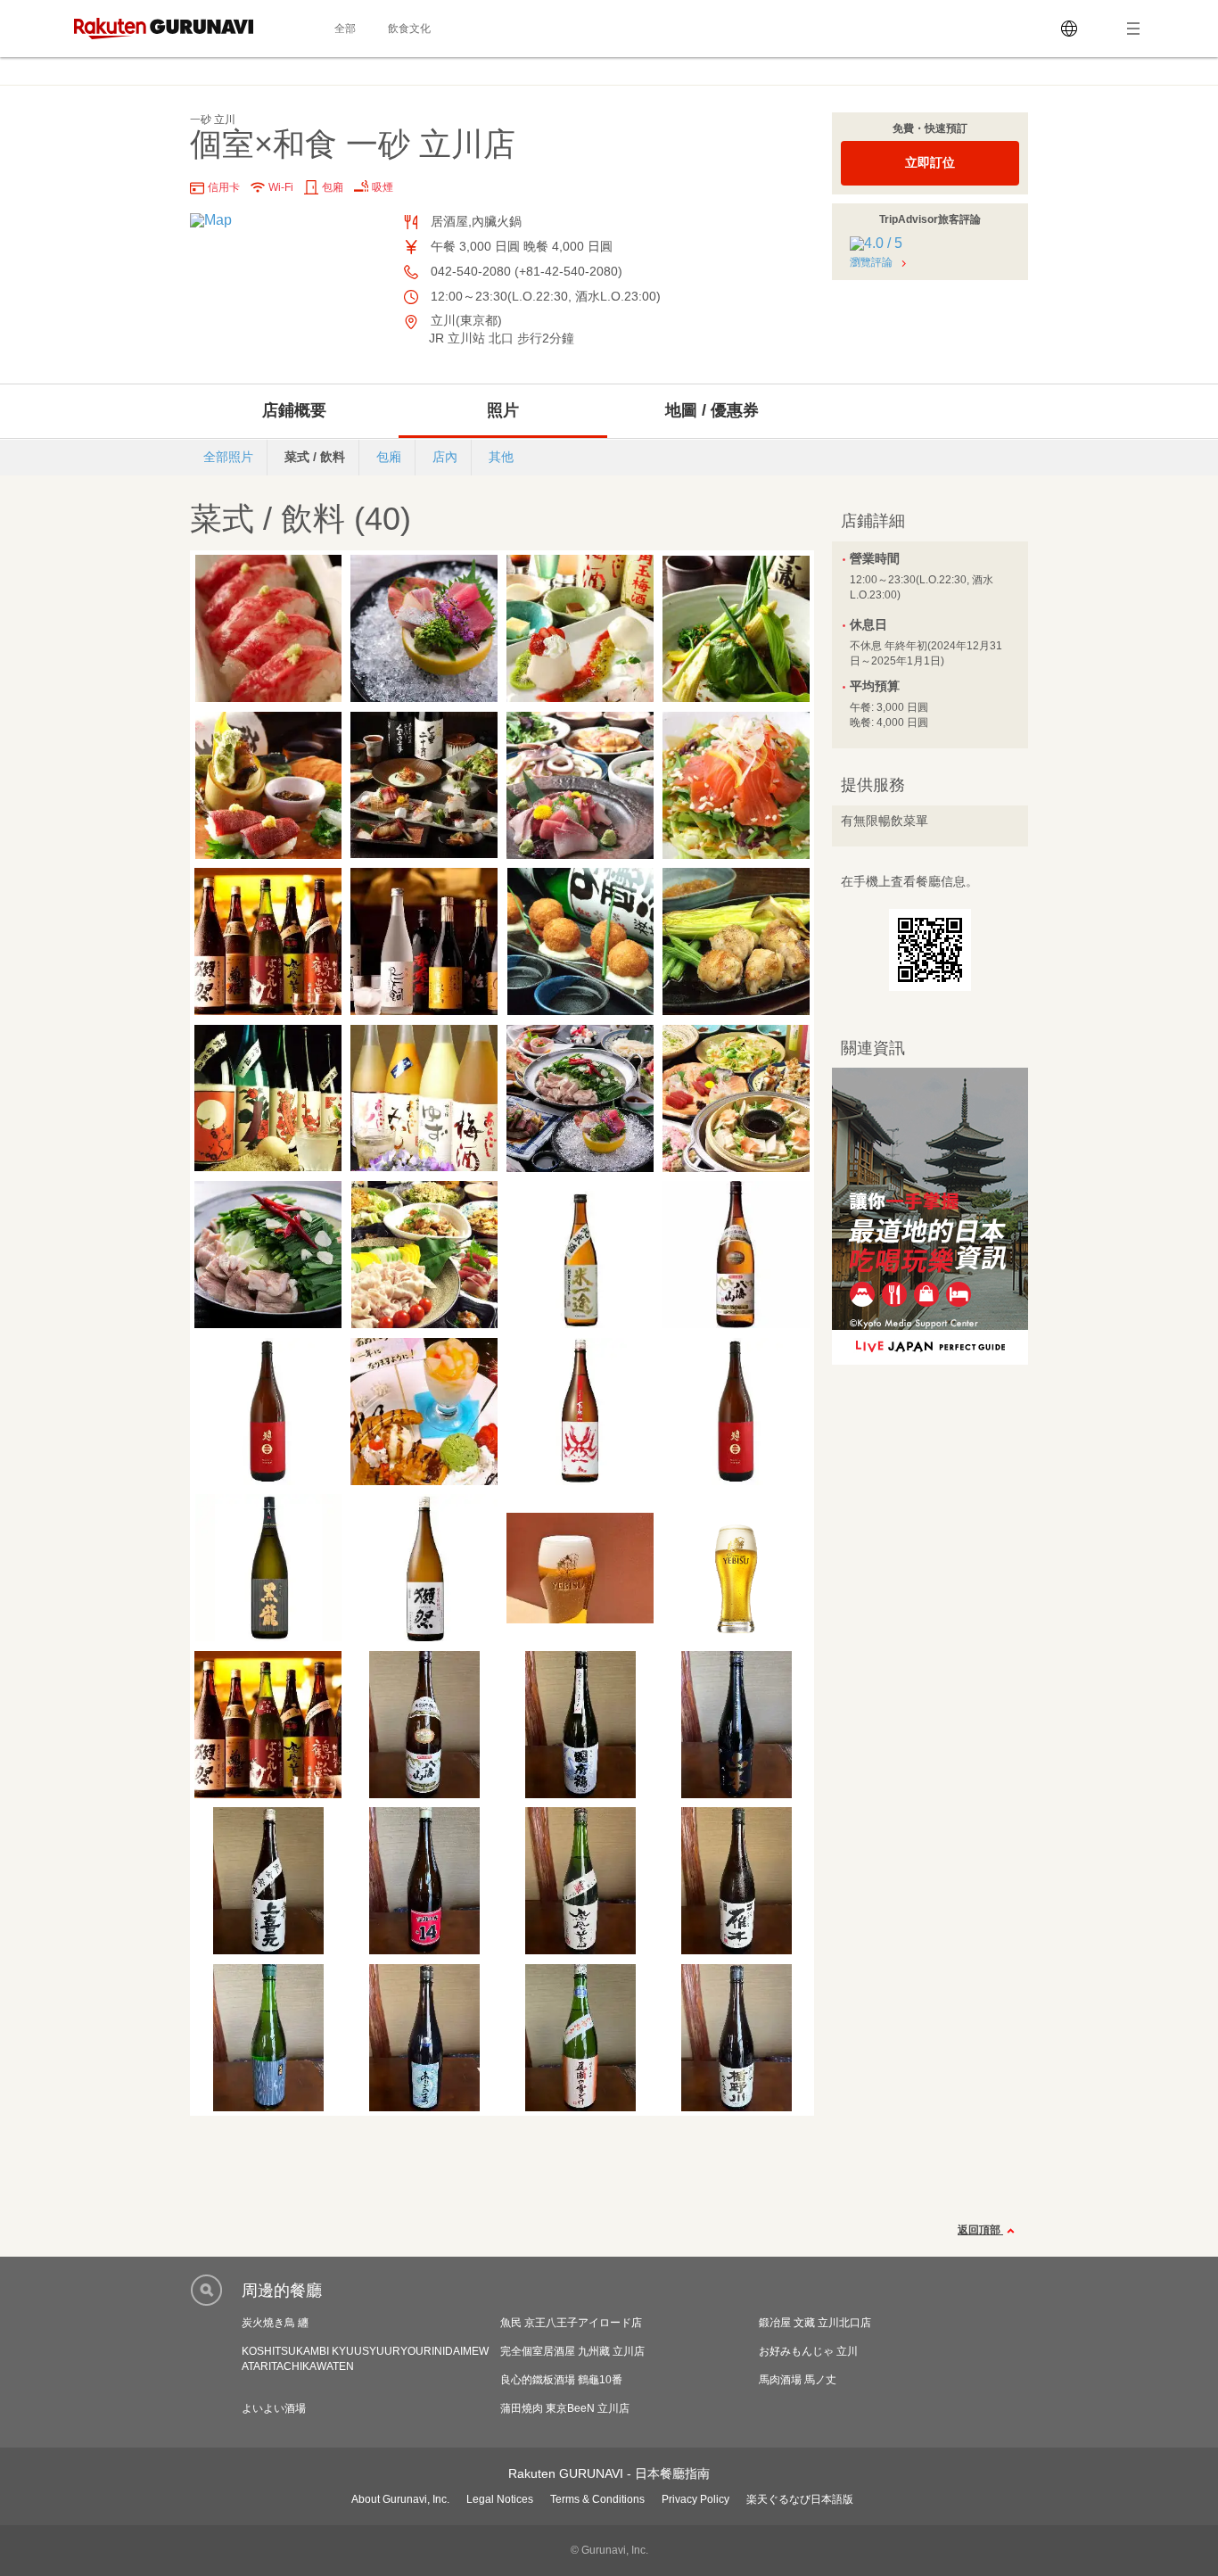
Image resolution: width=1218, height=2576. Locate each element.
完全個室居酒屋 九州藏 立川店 (572, 2351)
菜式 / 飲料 (315, 457)
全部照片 (228, 457)
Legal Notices (500, 2499)
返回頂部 (980, 2230)
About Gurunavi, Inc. (400, 2499)
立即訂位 (930, 162)
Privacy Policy (695, 2499)
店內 (445, 457)
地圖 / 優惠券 (712, 410)
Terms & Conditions (597, 2499)
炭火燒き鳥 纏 (275, 2323)
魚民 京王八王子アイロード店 (571, 2323)
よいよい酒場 (274, 2408)
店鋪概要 (294, 410)
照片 (503, 410)
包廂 (389, 457)
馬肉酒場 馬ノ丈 (798, 2380)
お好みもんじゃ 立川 (808, 2351)
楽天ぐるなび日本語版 (800, 2499)
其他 (501, 457)
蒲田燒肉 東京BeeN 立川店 (565, 2408)
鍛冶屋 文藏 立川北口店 (815, 2323)
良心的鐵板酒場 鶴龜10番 (561, 2380)
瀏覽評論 (871, 262)
